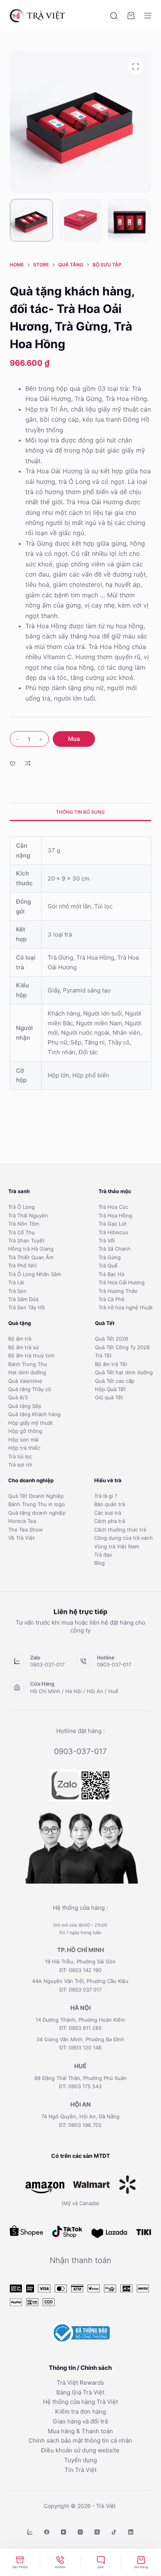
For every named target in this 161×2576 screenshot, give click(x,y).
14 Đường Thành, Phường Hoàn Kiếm (80, 2020)
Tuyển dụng (80, 2460)
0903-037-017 (47, 1665)
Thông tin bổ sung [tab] (80, 812)
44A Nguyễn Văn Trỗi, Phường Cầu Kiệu (80, 1981)
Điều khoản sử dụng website (80, 2450)
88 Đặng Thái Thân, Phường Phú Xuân (80, 2078)
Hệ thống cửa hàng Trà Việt (80, 2402)
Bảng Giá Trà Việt (80, 2392)
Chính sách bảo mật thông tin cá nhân (80, 2440)
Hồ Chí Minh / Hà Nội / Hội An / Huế (74, 1691)
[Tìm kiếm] (114, 16)
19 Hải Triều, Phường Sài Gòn (80, 1961)
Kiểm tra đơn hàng (80, 2412)
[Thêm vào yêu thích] (13, 763)
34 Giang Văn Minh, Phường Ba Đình (80, 2039)
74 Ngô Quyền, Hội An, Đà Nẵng (80, 2116)
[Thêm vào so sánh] (28, 763)
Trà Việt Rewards (80, 2383)
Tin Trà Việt (80, 2470)
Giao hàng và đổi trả (80, 2421)
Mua (74, 739)
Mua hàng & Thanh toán (80, 2431)
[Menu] (148, 16)
